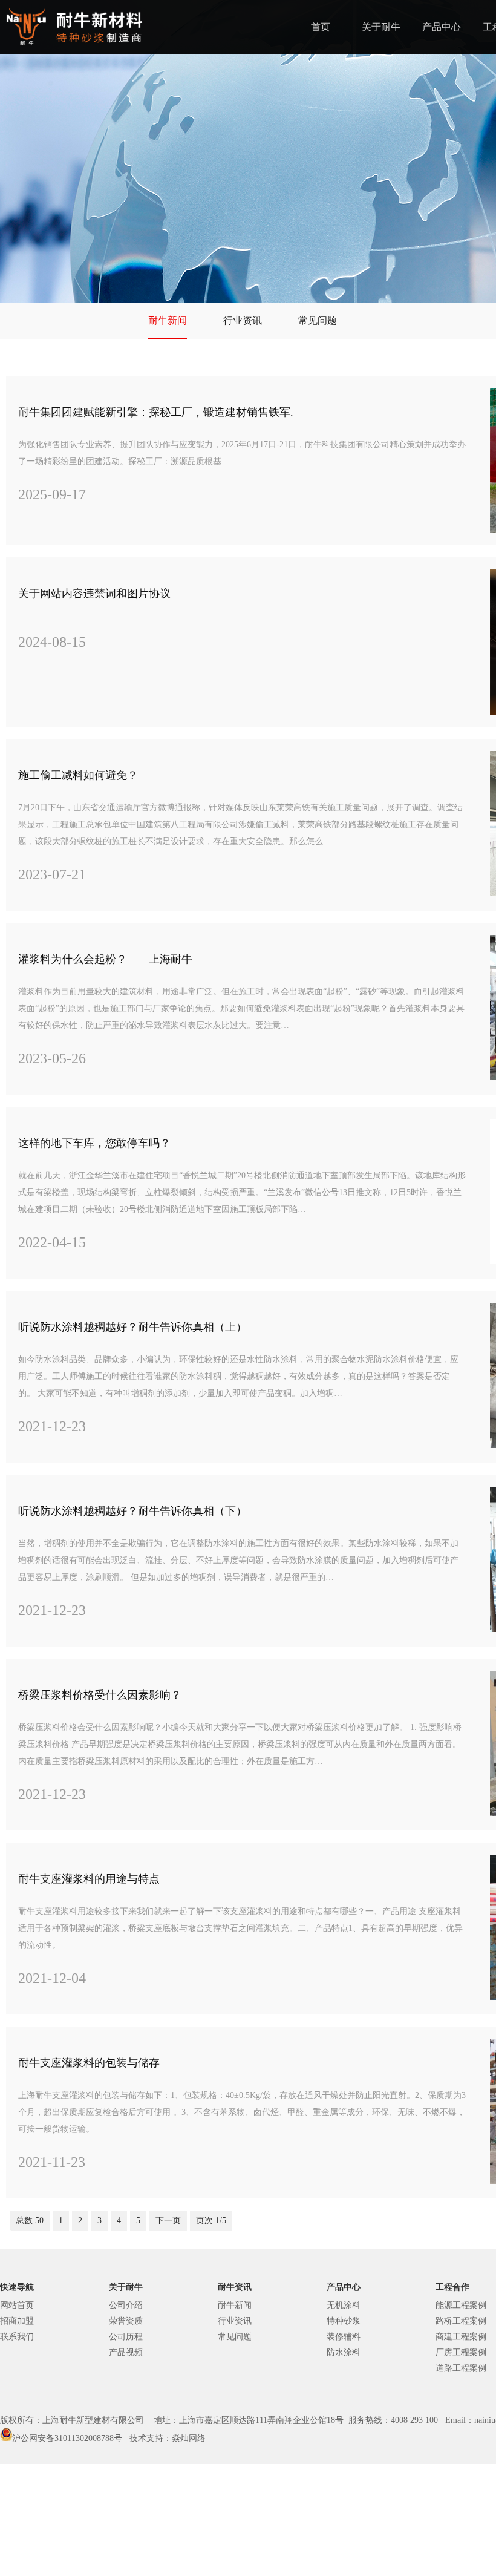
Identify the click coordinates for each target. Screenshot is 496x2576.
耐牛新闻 (168, 320)
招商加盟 (17, 2321)
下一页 (168, 2220)
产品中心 (442, 27)
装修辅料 (344, 2337)
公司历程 (126, 2337)
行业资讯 (243, 320)
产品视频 (126, 2352)
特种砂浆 (344, 2321)
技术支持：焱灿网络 (168, 2438)
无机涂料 (344, 2305)
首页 (321, 27)
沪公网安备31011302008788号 (67, 2438)
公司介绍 (126, 2305)
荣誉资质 (126, 2321)
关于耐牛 (381, 27)
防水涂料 (344, 2352)
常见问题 (318, 320)
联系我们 (17, 2337)
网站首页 (17, 2305)
